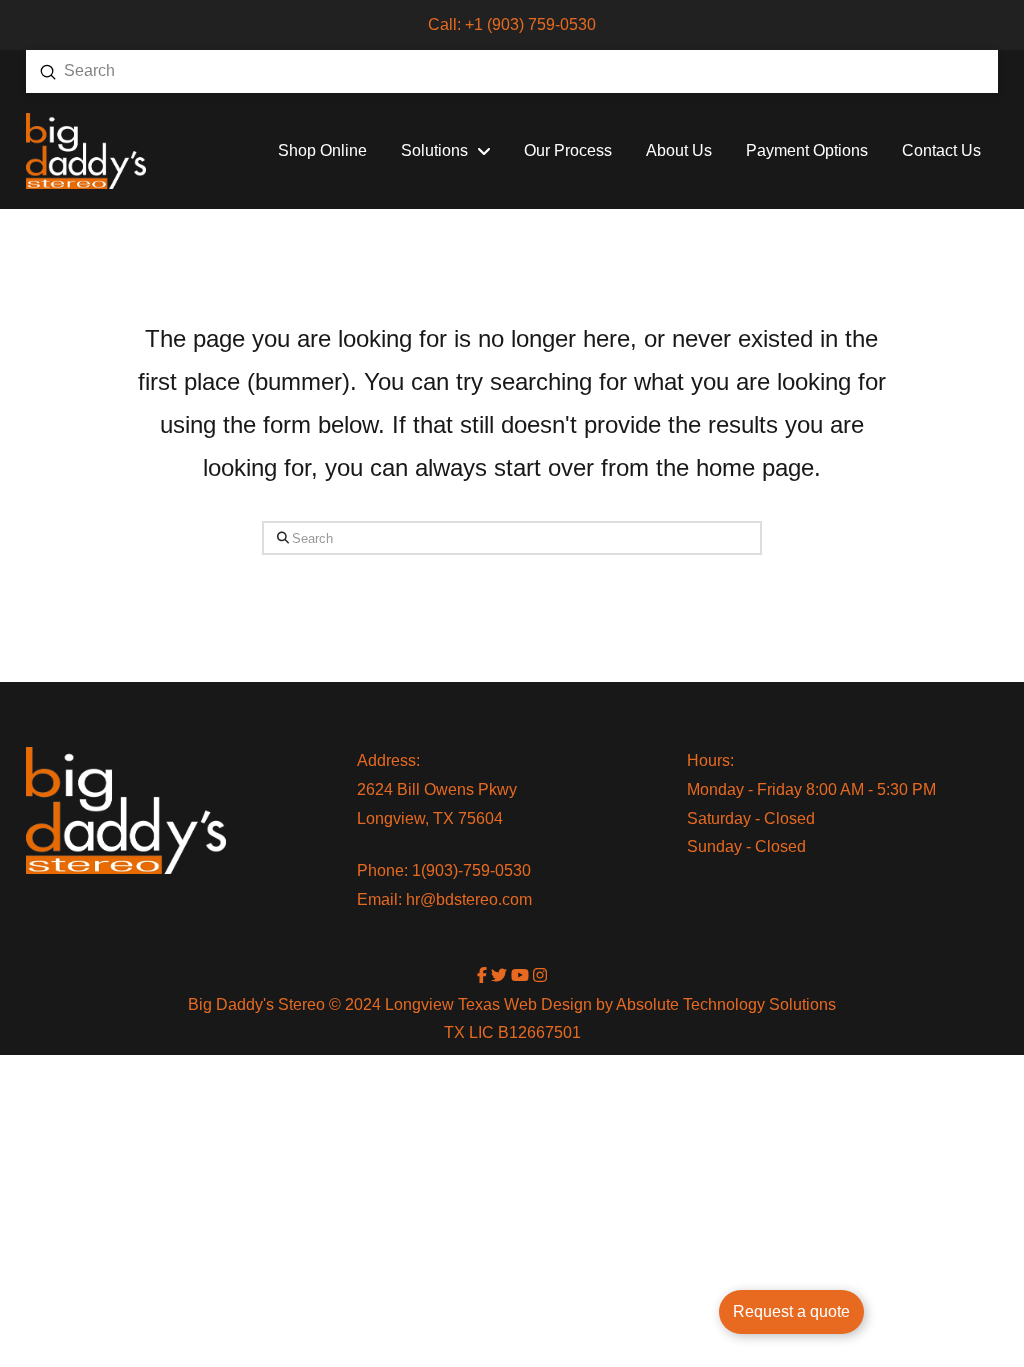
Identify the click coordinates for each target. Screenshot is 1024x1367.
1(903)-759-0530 (471, 870)
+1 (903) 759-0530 (530, 24)
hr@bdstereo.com (469, 899)
